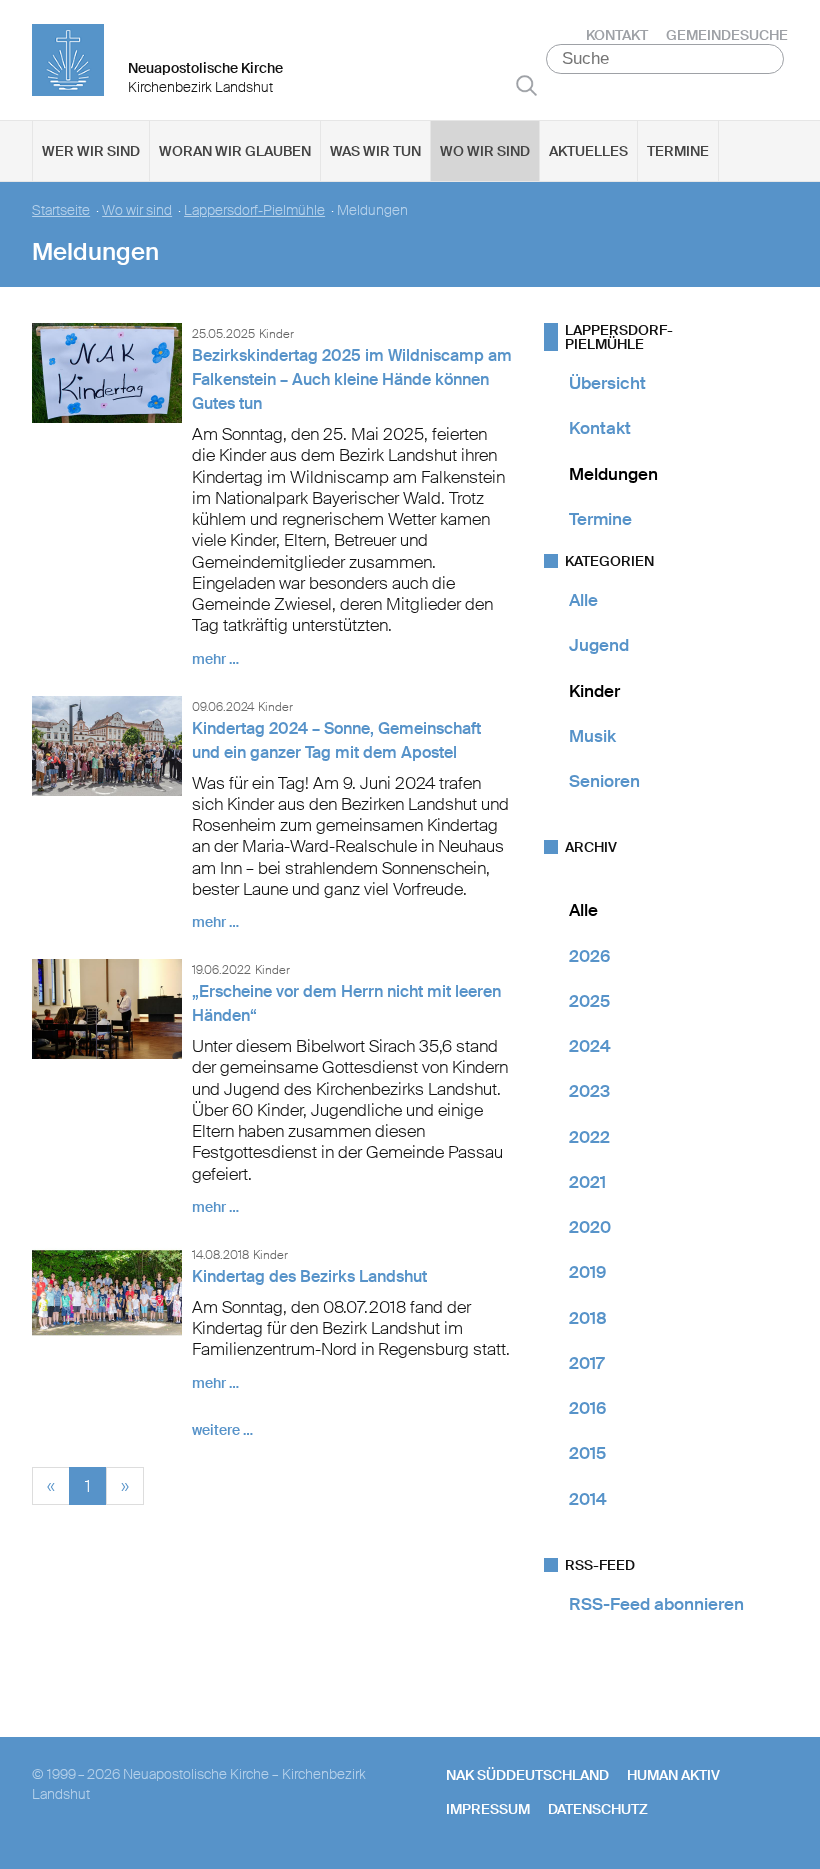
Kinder (594, 691)
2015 (587, 1453)
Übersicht (607, 383)
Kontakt (617, 35)
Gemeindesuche (727, 35)
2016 (587, 1408)
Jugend (599, 645)
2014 (588, 1499)
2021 (587, 1182)
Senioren (604, 781)
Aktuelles (588, 151)
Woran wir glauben (235, 151)
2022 (589, 1137)
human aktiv (673, 1775)
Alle (583, 600)
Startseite (61, 210)
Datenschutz (598, 1809)
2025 (589, 1001)
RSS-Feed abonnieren (656, 1604)
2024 (590, 1046)
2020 (590, 1227)
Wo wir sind (485, 151)
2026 (589, 956)
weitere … (222, 1430)
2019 (587, 1272)
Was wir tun (375, 151)
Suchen (526, 85)
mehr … (215, 659)
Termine (678, 151)
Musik (592, 736)
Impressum (488, 1809)
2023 (589, 1091)
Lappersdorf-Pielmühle (254, 210)
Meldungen (613, 474)
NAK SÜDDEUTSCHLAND (527, 1775)
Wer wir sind (91, 151)
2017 (586, 1363)
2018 (588, 1318)
